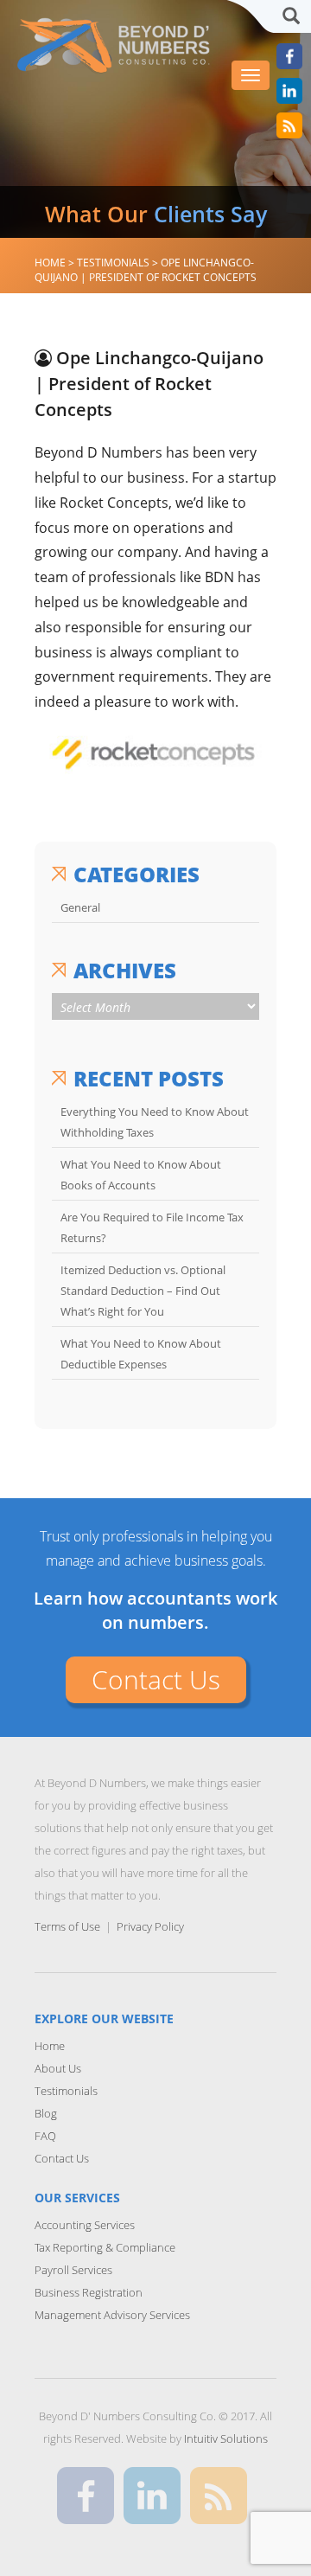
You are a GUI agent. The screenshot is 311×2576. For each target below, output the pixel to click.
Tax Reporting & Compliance (105, 2247)
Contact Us (156, 1679)
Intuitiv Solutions (226, 2438)
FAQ (45, 2136)
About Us (58, 2068)
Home (50, 2046)
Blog (46, 2113)
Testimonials (66, 2091)
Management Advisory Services (112, 2315)
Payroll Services (73, 2270)
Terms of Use (67, 1926)
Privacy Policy (150, 1926)
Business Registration (89, 2292)
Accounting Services (85, 2225)
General (80, 907)
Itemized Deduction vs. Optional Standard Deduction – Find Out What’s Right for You (143, 1291)
